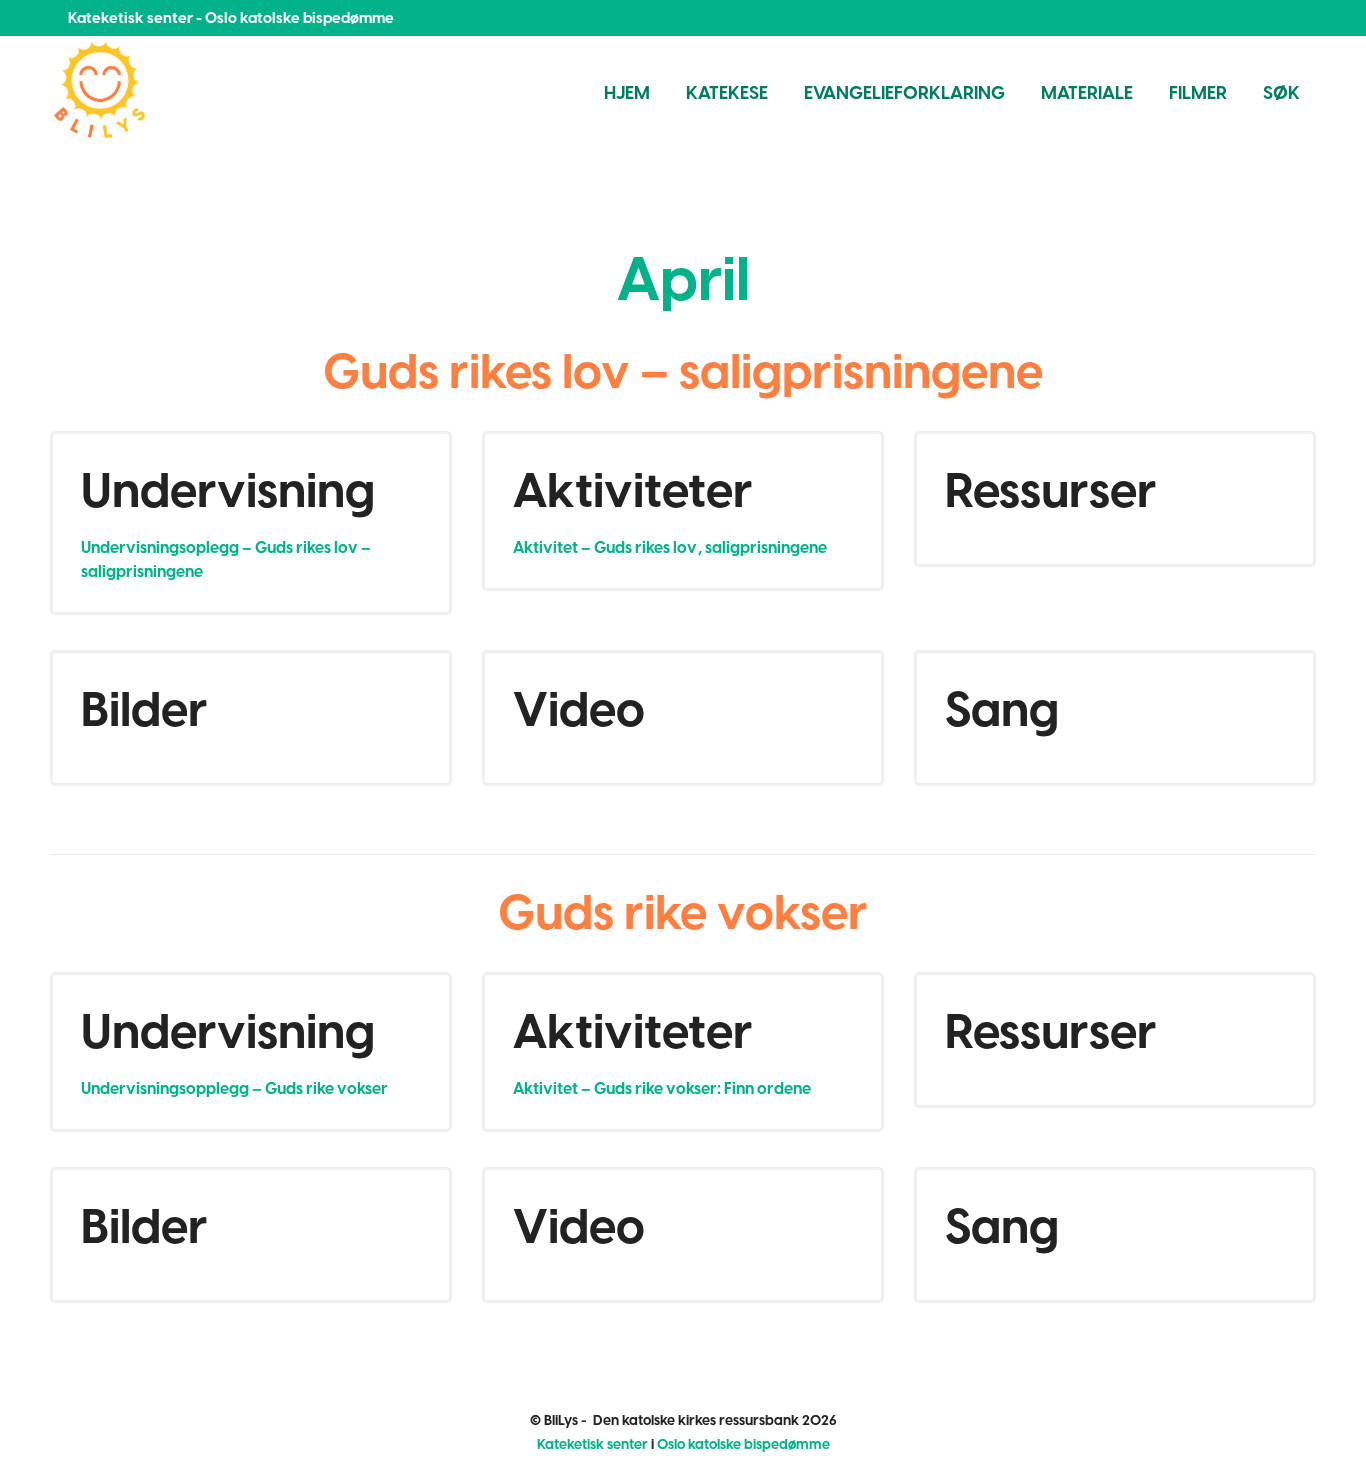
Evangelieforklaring (904, 93)
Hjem (627, 93)
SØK (1281, 93)
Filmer (1198, 93)
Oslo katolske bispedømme (743, 1444)
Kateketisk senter (592, 1444)
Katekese (727, 93)
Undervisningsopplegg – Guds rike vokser (234, 1088)
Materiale (1087, 93)
